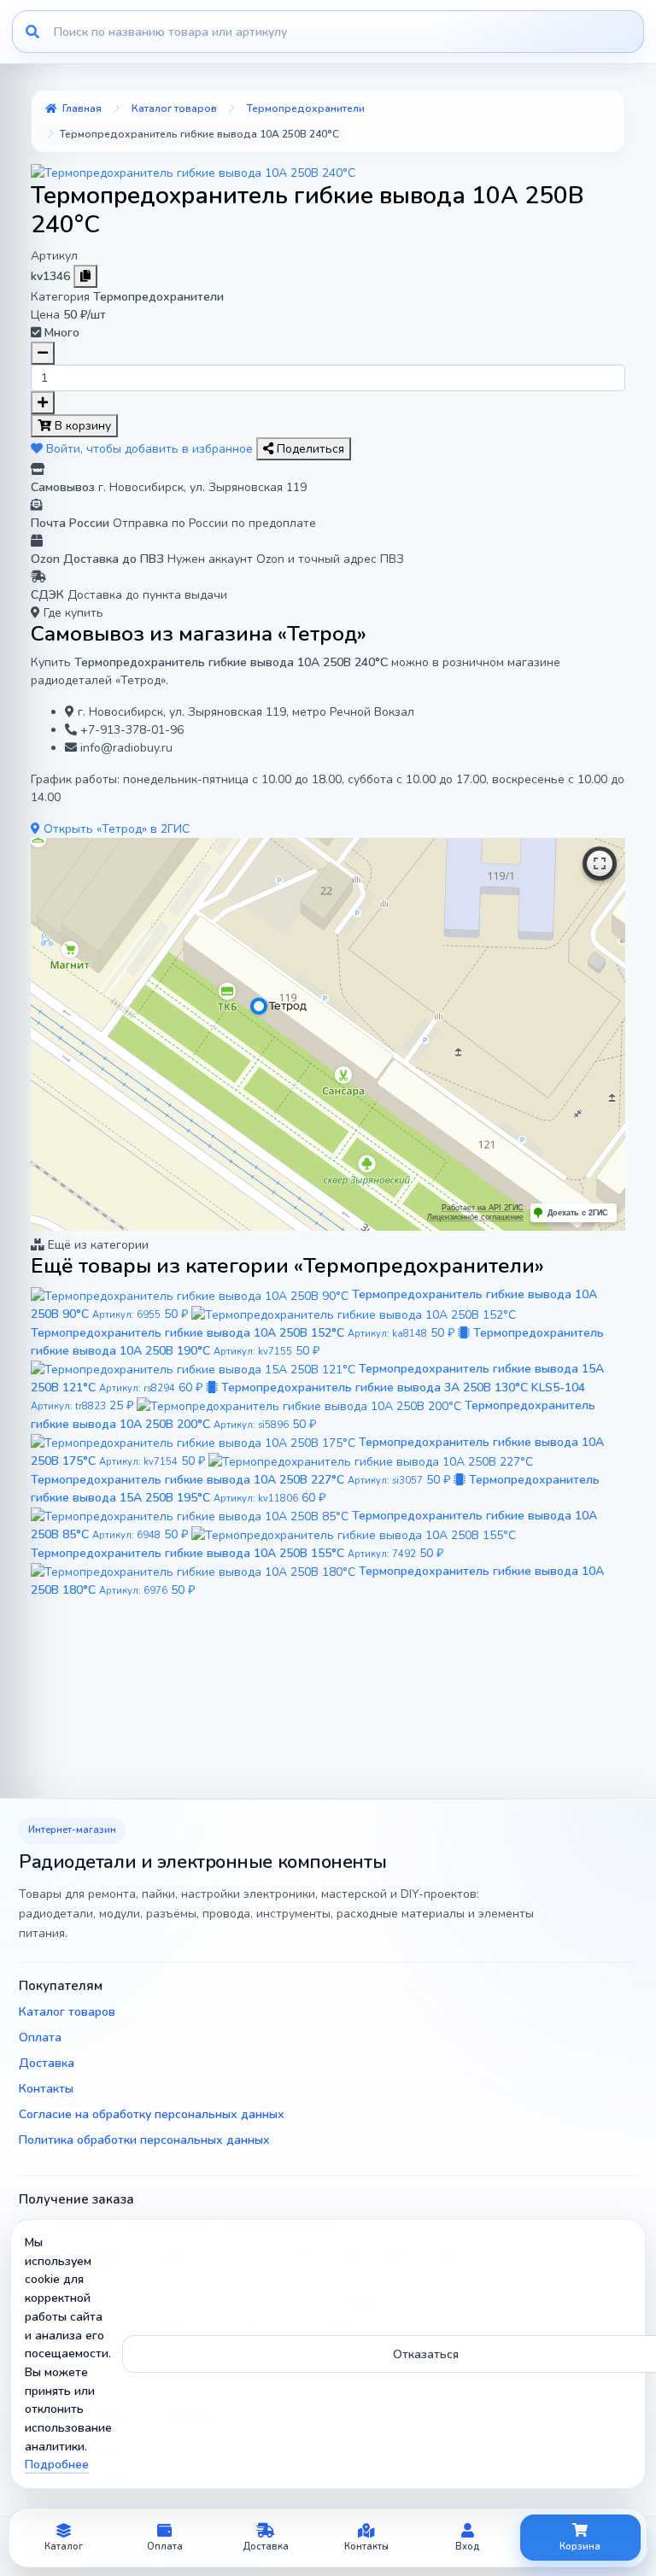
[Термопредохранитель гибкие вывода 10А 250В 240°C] (193, 172)
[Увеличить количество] (43, 403)
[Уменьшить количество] (43, 353)
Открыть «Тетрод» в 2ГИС (115, 829)
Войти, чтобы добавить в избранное (149, 449)
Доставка (47, 2063)
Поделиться (309, 449)
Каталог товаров (67, 2012)
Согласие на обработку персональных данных (152, 2114)
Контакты (46, 2089)
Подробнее (57, 2465)
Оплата (40, 2037)
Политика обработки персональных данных (144, 2140)
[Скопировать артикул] (85, 276)
